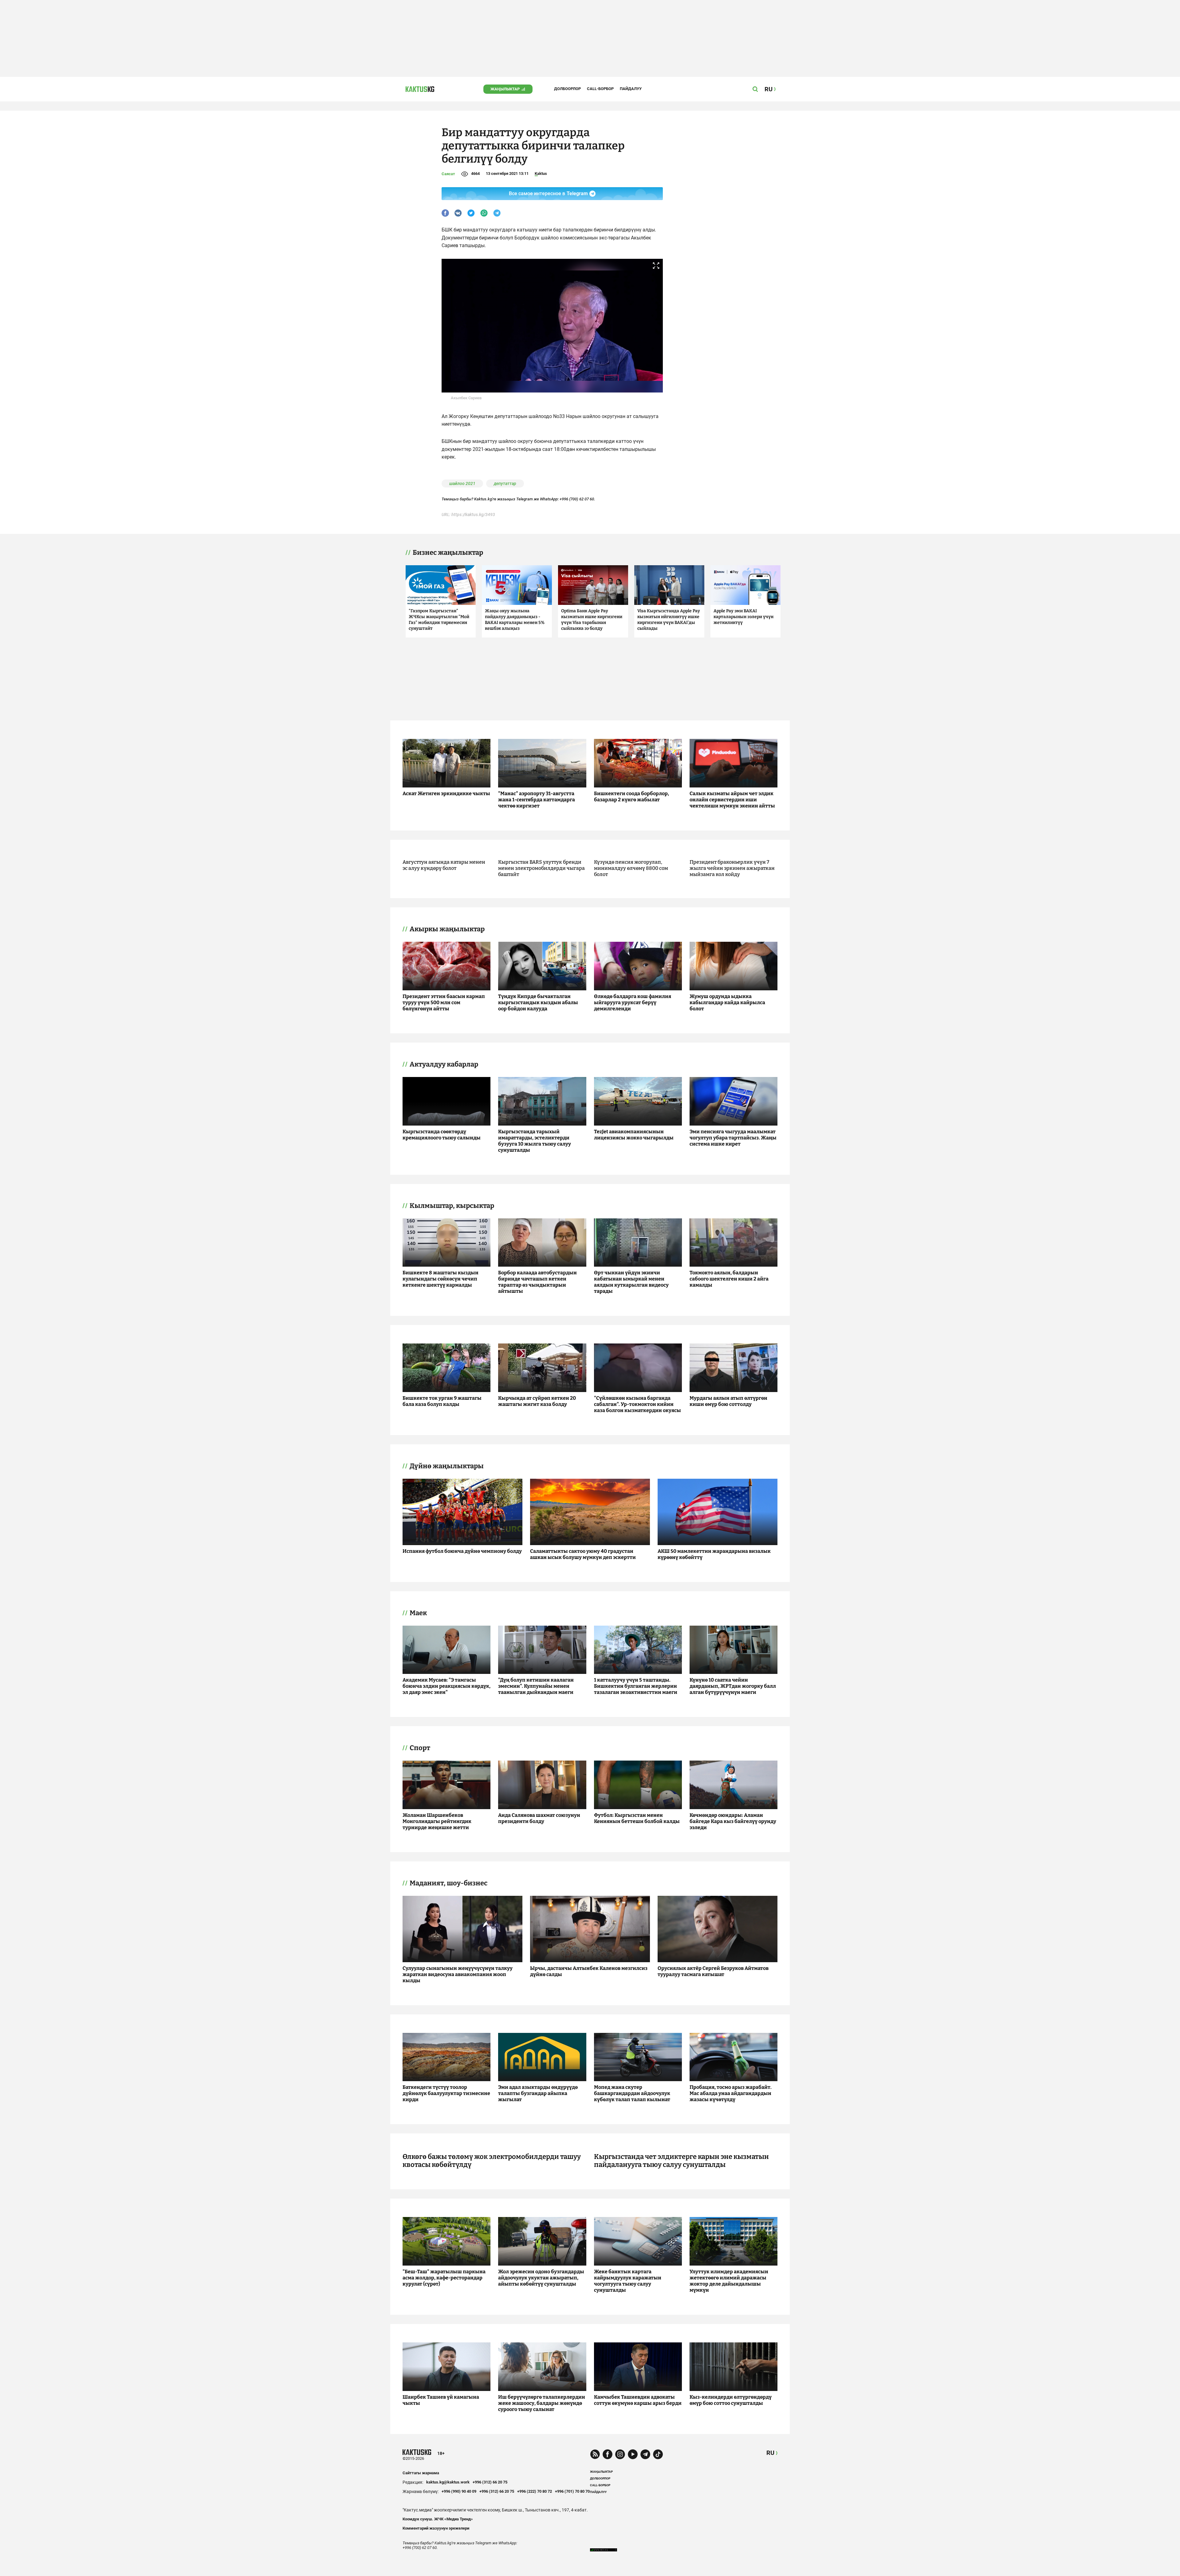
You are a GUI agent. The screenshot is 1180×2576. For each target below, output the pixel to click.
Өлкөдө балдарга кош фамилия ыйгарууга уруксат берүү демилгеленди (633, 1002)
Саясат (448, 174)
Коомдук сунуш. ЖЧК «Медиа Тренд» (438, 2519)
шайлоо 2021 (462, 483)
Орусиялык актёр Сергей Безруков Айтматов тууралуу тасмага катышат (713, 1971)
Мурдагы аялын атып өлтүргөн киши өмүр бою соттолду (728, 1401)
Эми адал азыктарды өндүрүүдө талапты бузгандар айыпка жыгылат (538, 2093)
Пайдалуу (631, 89)
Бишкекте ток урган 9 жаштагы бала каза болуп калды (442, 1401)
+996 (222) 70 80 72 (535, 2491)
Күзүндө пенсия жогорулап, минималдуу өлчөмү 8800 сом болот (631, 868)
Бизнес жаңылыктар (448, 553)
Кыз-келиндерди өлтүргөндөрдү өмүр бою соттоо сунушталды (731, 2400)
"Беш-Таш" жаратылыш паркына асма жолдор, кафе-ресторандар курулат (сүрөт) (444, 2278)
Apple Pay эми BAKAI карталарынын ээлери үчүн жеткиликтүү (743, 617)
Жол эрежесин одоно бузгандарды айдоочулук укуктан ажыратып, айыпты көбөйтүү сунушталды (541, 2278)
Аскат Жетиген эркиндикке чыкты (446, 793)
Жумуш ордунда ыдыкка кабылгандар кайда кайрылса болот (727, 1002)
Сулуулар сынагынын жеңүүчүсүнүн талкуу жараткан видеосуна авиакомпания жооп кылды (458, 1974)
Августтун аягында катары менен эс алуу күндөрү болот (444, 865)
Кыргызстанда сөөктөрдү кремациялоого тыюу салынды (442, 1135)
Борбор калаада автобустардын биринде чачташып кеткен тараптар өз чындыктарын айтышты (537, 1282)
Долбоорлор (567, 89)
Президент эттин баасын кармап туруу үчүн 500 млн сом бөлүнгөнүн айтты (444, 1002)
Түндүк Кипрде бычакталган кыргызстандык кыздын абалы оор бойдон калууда (538, 1002)
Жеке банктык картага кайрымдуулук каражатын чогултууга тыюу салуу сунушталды (628, 2281)
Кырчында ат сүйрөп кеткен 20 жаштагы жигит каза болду (537, 1401)
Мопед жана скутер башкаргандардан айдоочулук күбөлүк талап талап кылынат (632, 2093)
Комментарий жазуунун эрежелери (436, 2528)
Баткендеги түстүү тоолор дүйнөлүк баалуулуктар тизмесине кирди (446, 2093)
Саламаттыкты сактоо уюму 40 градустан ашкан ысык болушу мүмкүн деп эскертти (583, 1554)
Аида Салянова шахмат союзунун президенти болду (539, 1818)
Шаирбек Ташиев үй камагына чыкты (441, 2400)
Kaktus (541, 174)
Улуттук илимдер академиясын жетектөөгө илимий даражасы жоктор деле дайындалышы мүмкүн (729, 2281)
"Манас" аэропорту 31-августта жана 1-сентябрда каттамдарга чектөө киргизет (537, 800)
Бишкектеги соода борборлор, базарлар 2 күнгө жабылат (631, 797)
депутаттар (505, 483)
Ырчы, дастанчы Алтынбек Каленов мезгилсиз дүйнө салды (589, 1971)
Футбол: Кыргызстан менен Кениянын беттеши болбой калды (637, 1818)
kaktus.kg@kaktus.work (448, 2482)
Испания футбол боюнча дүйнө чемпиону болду (462, 1551)
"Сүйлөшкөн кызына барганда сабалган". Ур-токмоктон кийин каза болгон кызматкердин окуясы (637, 1404)
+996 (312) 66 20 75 (490, 2482)
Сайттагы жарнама (421, 2473)
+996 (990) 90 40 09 (459, 2491)
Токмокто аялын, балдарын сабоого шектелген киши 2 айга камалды (729, 1279)
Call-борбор (600, 89)
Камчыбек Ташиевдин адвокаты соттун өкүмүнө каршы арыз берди (638, 2400)
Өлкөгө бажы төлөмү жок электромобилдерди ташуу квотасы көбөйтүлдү (492, 2161)
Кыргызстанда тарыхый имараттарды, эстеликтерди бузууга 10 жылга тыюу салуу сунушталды (535, 1141)
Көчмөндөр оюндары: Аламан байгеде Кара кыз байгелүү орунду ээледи (733, 1821)
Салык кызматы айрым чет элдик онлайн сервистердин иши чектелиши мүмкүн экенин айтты (732, 800)
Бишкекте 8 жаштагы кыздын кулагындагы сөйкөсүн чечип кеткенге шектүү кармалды (441, 1279)
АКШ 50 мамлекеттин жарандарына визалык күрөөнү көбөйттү (714, 1554)
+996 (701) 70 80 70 (572, 2491)
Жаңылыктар (505, 89)
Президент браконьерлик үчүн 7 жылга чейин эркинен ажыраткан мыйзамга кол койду (732, 868)
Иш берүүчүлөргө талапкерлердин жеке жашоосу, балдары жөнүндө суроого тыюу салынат (542, 2403)
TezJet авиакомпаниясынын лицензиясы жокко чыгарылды (634, 1135)
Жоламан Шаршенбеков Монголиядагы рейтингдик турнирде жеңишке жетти (437, 1821)
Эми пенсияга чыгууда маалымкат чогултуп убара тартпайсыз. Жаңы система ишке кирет (733, 1138)
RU (770, 2453)
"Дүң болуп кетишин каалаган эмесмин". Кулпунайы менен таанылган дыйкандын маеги (536, 1686)
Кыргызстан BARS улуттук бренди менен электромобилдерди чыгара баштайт (541, 868)
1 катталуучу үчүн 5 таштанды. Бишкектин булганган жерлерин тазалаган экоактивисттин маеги (636, 1686)
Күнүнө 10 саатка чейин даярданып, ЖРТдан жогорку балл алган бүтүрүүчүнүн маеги (733, 1686)
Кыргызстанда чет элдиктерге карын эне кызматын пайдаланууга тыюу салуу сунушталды (681, 2161)
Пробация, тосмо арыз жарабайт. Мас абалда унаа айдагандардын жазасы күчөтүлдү (731, 2093)
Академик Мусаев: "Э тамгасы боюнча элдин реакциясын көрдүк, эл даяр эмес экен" (446, 1686)
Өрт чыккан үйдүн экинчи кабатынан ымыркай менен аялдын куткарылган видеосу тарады (631, 1282)
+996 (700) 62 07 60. (577, 499)
